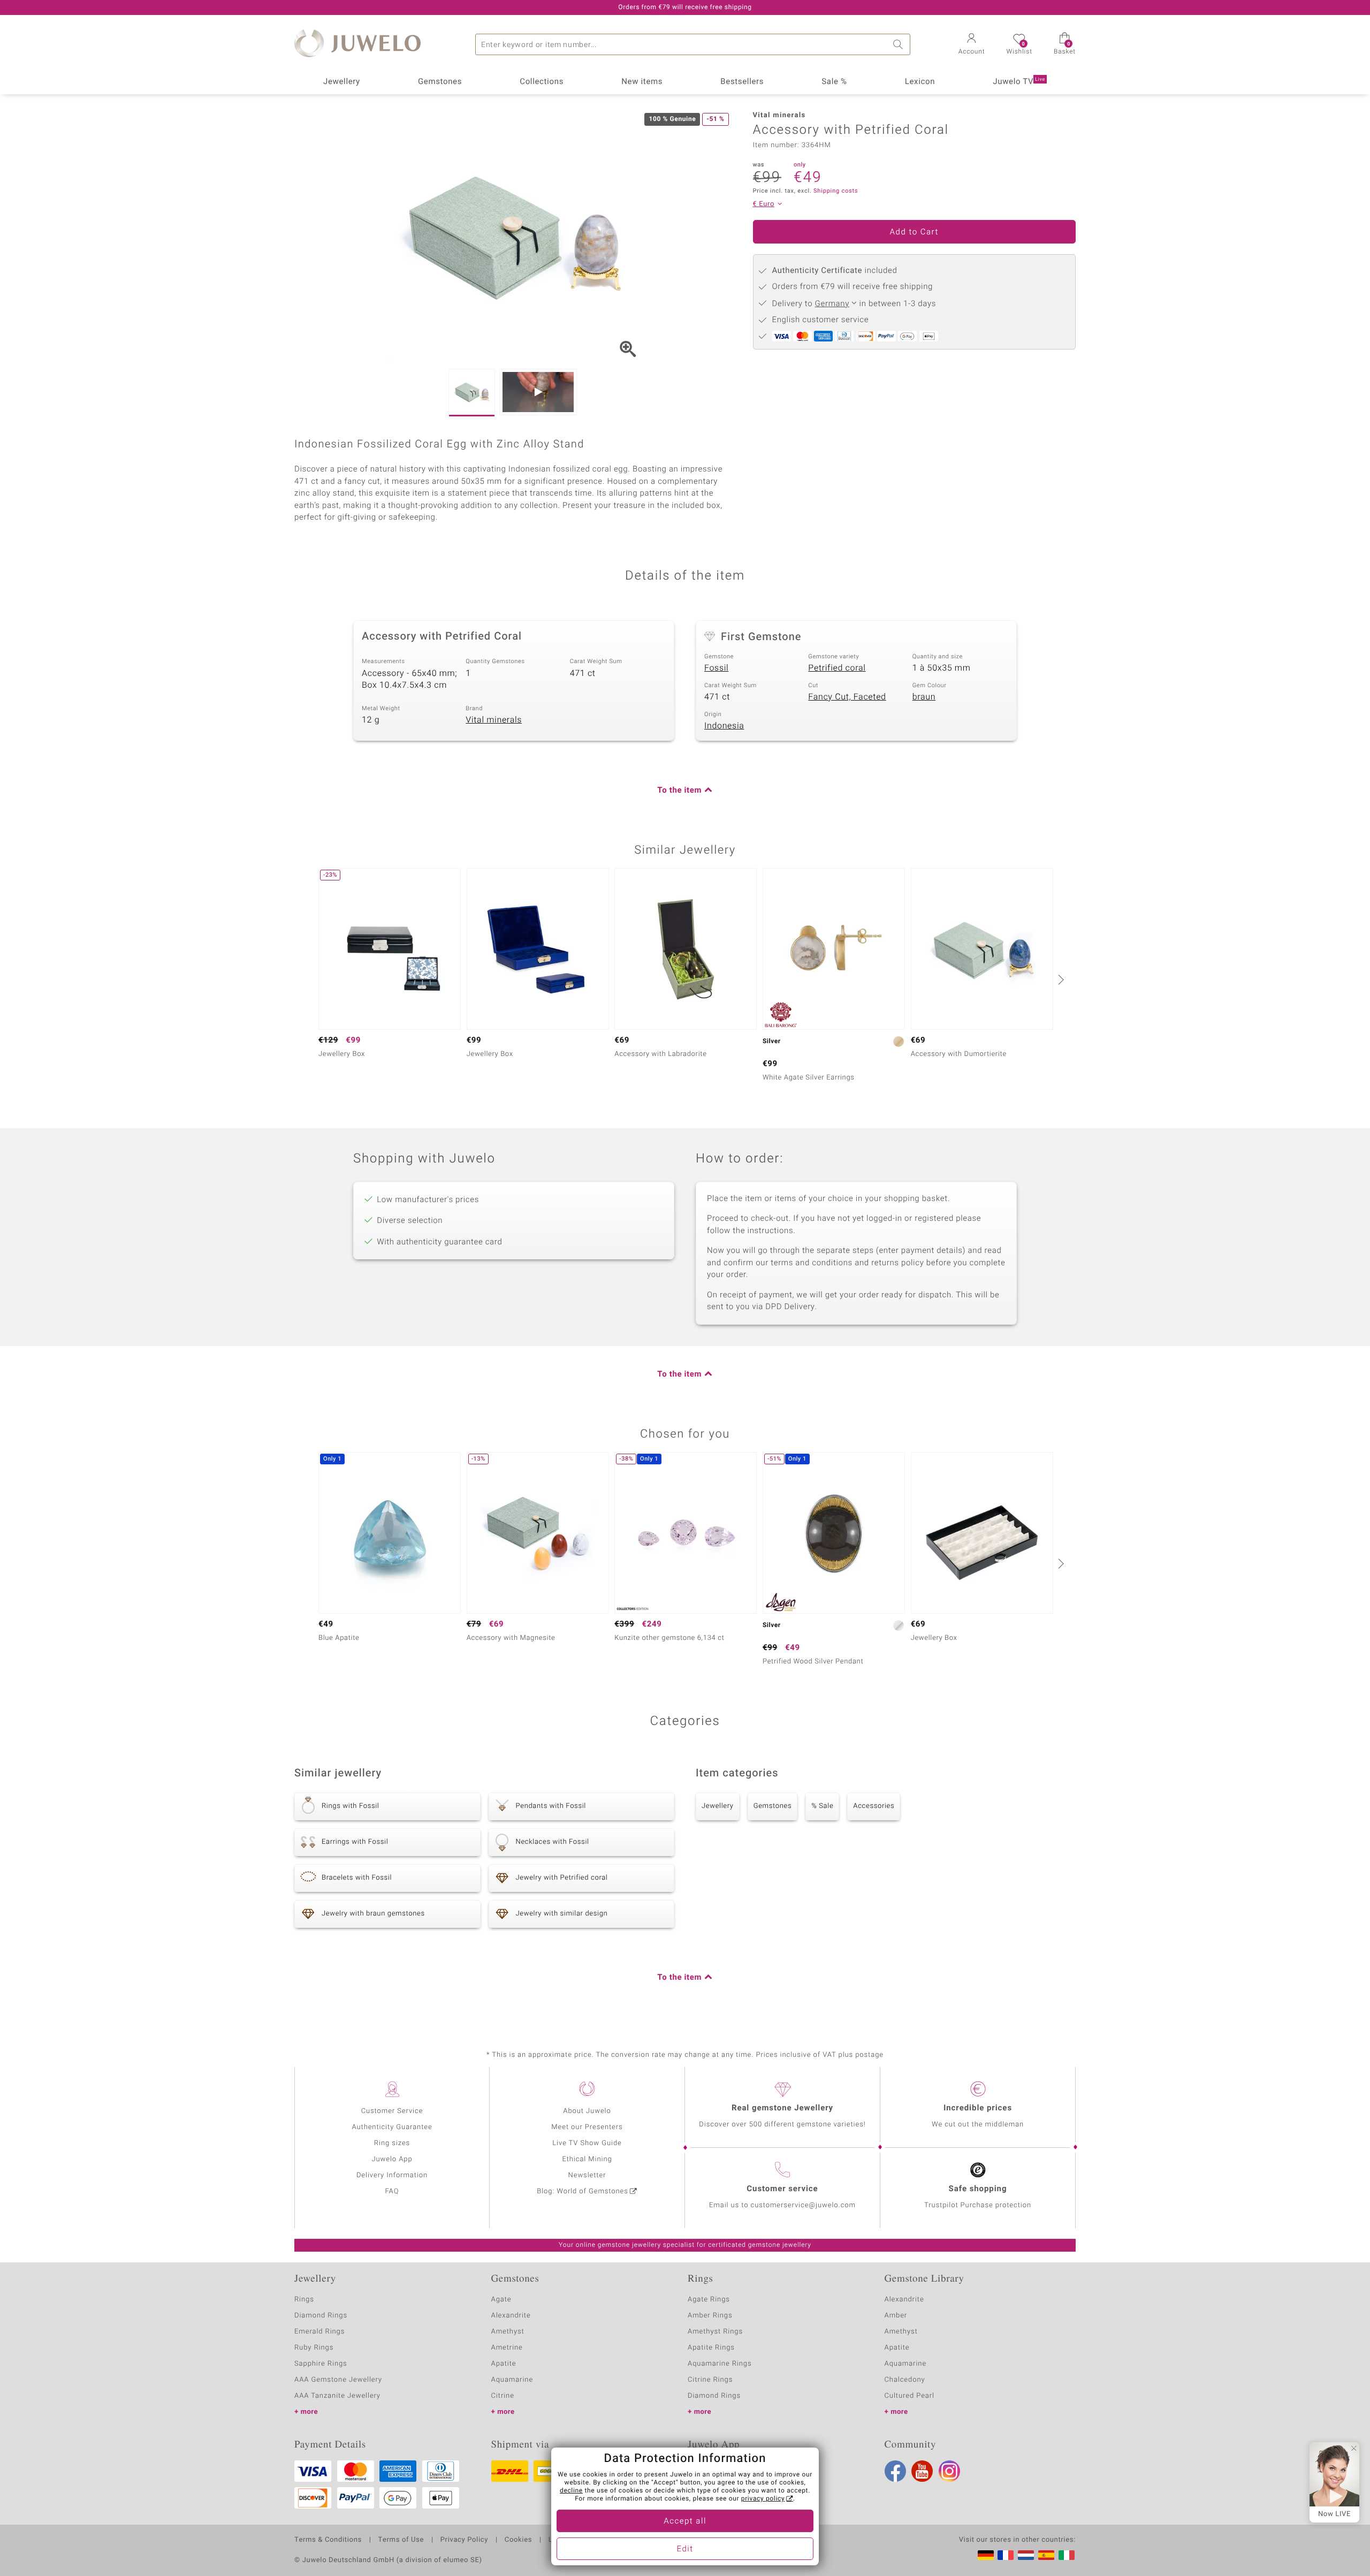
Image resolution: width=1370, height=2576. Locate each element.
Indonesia (724, 726)
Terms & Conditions (328, 2540)
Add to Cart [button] (914, 232)
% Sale (822, 1806)
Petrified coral (837, 668)
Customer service (782, 2189)
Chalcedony (905, 2380)
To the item (679, 791)
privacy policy (763, 2499)
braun (924, 697)
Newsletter (587, 2175)
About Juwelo (587, 2111)
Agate (501, 2300)
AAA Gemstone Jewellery (338, 2380)
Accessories (874, 1806)
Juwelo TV (1019, 82)
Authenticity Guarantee (392, 2127)
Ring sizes (392, 2143)
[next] (1060, 979)
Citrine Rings (710, 2380)
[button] (972, 45)
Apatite (504, 2364)
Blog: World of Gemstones (583, 2191)
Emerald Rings (319, 2332)
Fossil (716, 668)
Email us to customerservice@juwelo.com (782, 2205)
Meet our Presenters (587, 2127)
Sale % (834, 82)
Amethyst (508, 2332)
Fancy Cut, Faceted (847, 697)
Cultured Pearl (909, 2396)
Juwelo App (392, 2159)
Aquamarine (512, 2380)
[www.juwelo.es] (1046, 2555)
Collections (542, 82)
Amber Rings (710, 2316)
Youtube (922, 2471)
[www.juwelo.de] (986, 2555)
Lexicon (920, 82)
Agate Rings (709, 2300)
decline (571, 2491)
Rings (304, 2300)
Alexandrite (511, 2316)
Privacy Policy (464, 2540)
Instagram (949, 2471)
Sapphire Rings (321, 2364)
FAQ (392, 2191)
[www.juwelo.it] (1067, 2555)
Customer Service (392, 2111)
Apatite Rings (711, 2348)
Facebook (895, 2471)
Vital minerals (494, 720)
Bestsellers (742, 82)
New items (642, 82)
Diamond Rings (321, 2316)
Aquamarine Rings (720, 2364)
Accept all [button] (685, 2521)
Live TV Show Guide (587, 2143)
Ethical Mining (587, 2159)
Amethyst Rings (715, 2332)
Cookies (518, 2540)
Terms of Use (401, 2540)
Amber (896, 2316)
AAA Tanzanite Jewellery (337, 2396)
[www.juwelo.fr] (1006, 2555)
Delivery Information (392, 2175)
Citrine (503, 2396)
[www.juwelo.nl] (1026, 2555)
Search (900, 44)
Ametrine (507, 2348)
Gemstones (440, 82)
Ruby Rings (314, 2348)
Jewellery (342, 82)
